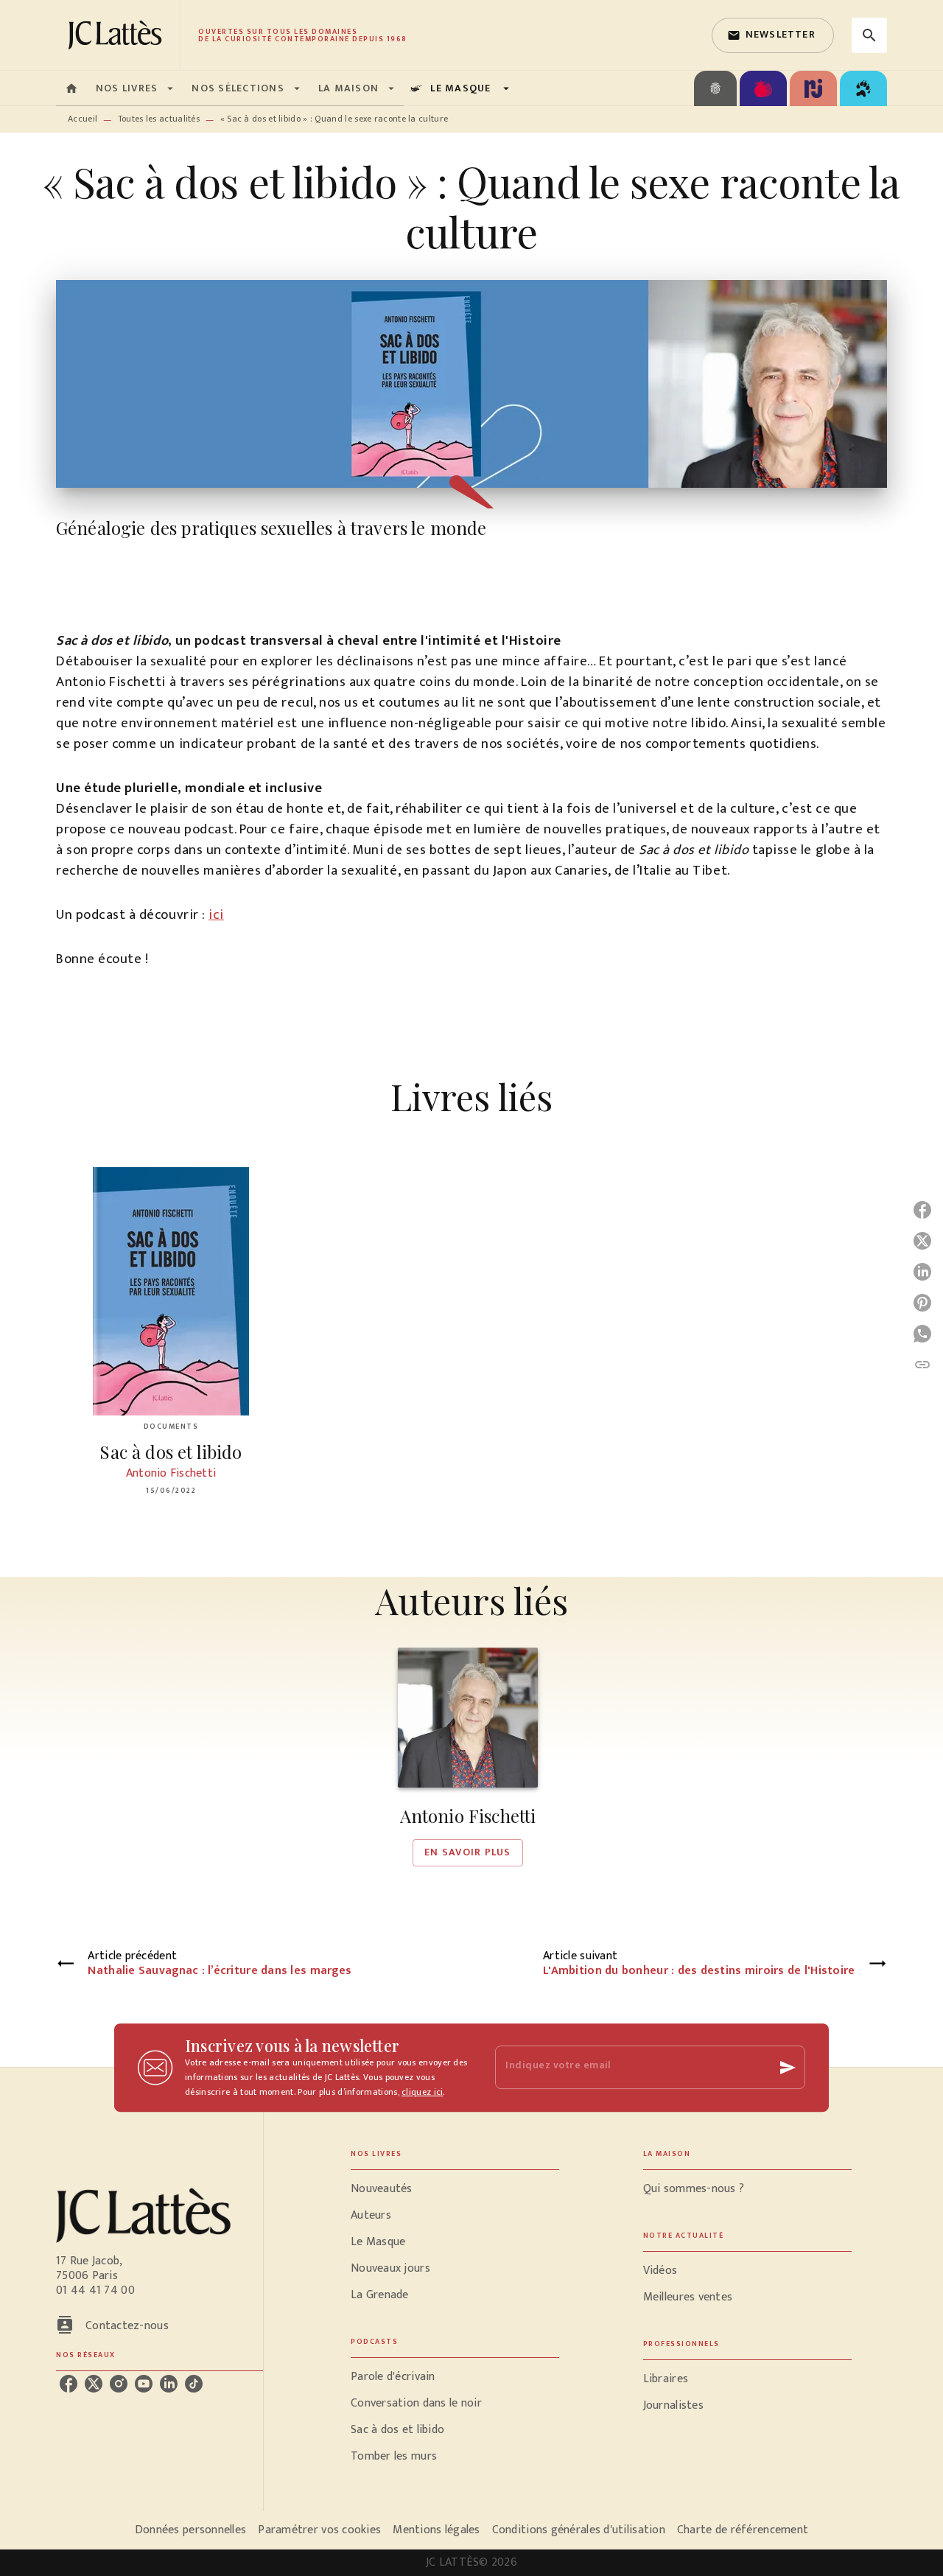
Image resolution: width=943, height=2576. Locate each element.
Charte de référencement (743, 2530)
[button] (773, 35)
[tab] (71, 88)
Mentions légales (436, 2530)
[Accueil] (118, 35)
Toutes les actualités (159, 119)
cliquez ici (422, 2092)
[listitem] (69, 2384)
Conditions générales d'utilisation (579, 2530)
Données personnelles (190, 2530)
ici (216, 915)
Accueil (83, 119)
